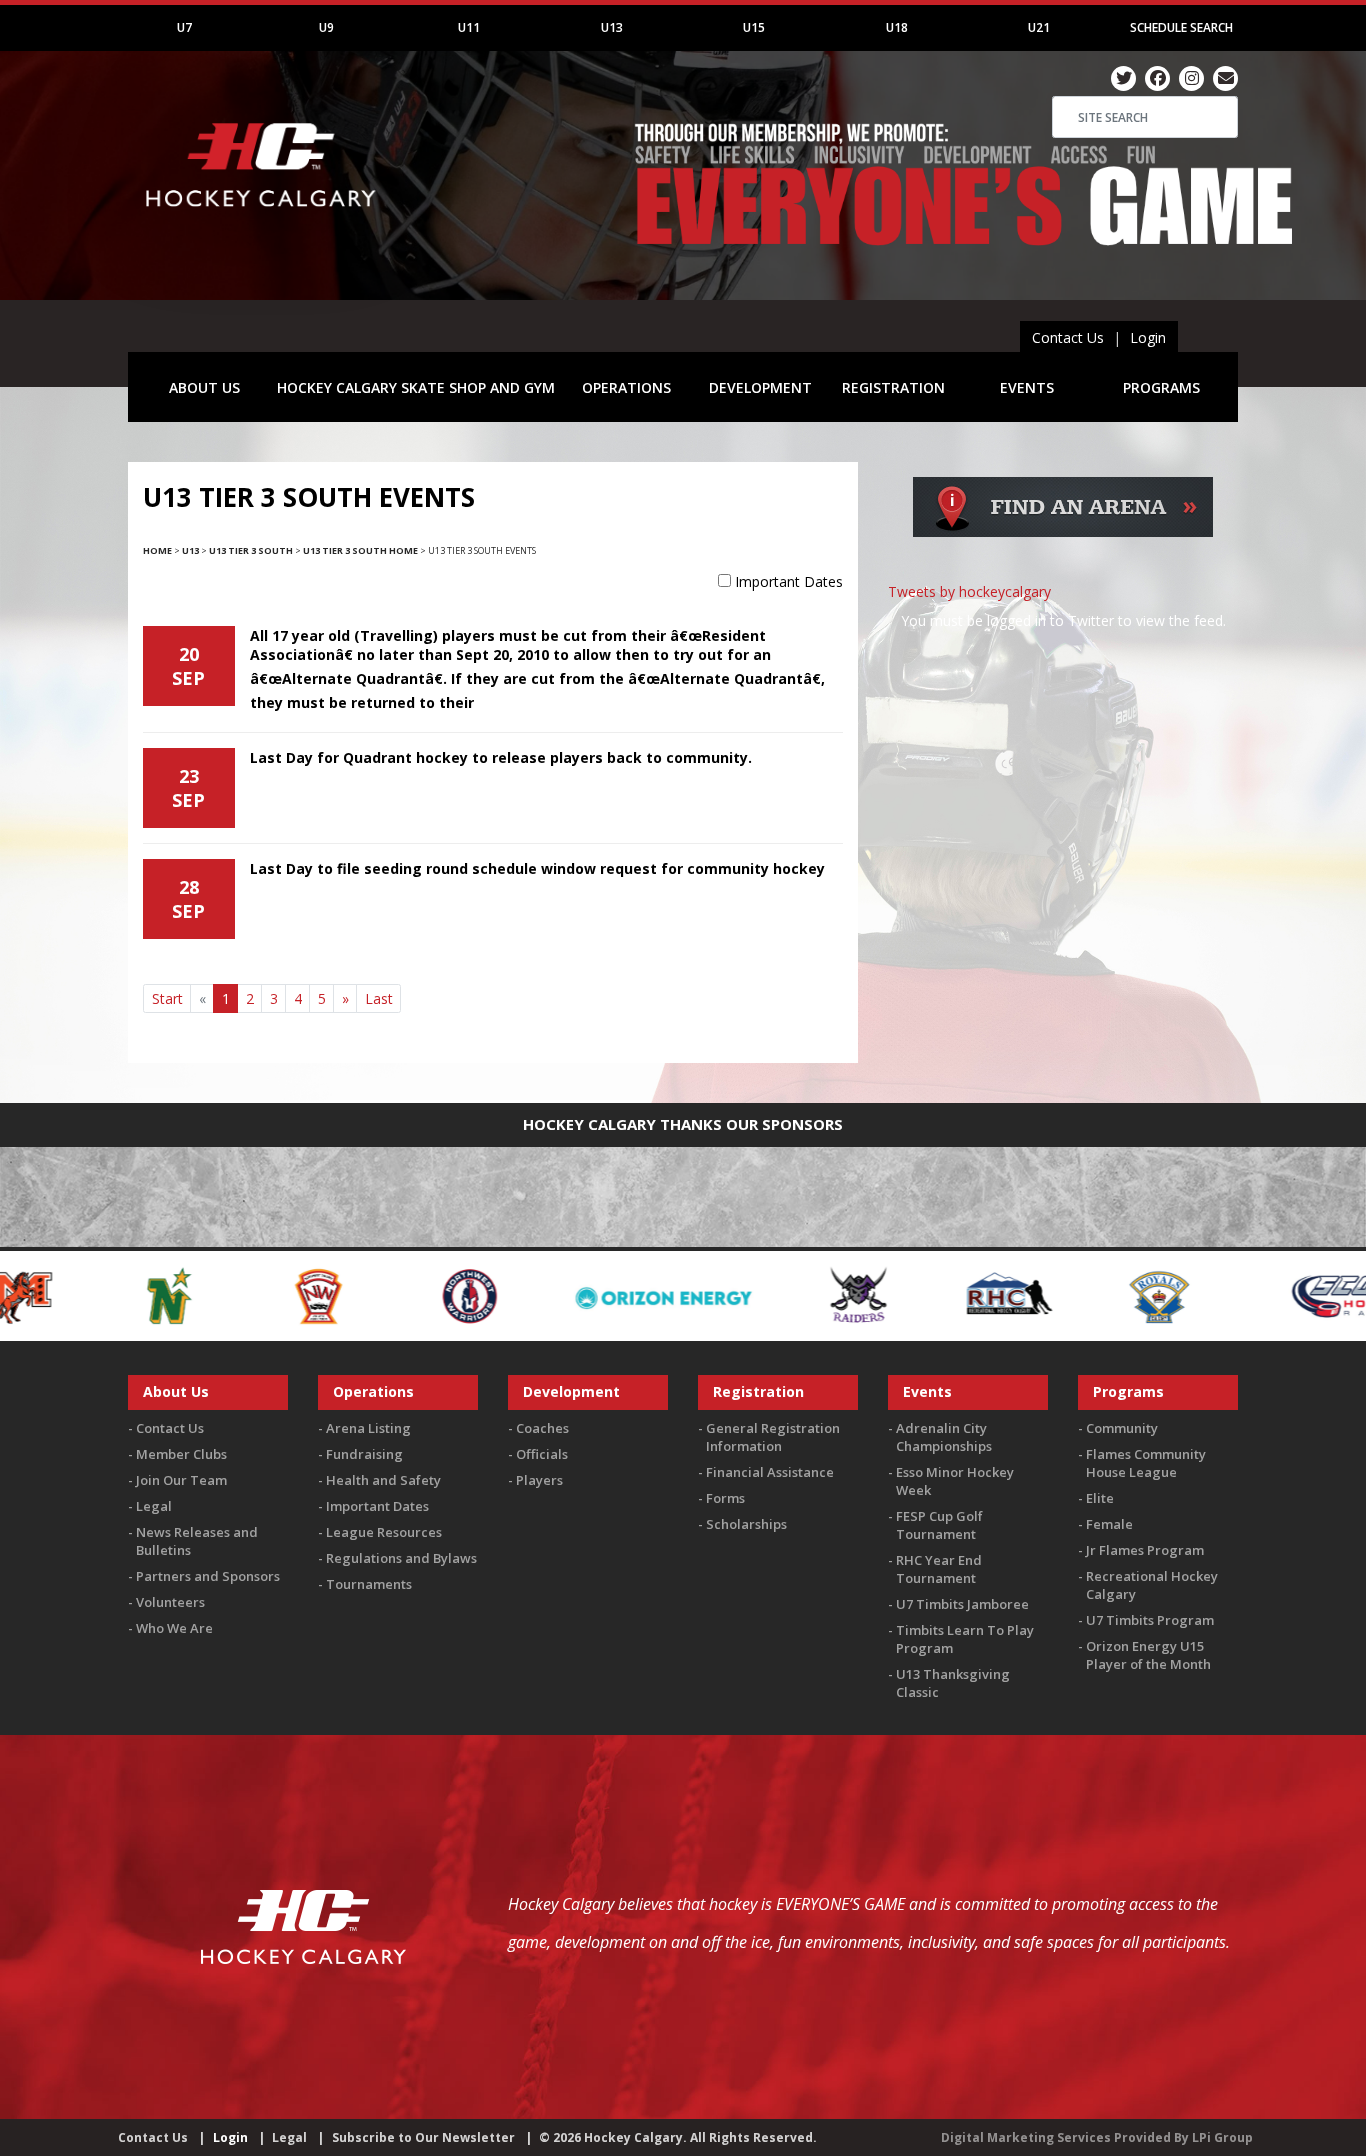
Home (157, 550)
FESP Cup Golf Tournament (939, 1525)
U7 (184, 27)
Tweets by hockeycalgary (969, 591)
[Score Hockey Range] (1106, 1294)
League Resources (384, 1532)
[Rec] (761, 1294)
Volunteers (170, 1602)
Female (1109, 1524)
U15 (754, 27)
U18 (897, 27)
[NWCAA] (71, 1294)
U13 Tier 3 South (251, 550)
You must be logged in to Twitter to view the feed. (1063, 620)
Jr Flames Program (1145, 1550)
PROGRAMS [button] (1161, 387)
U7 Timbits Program (1150, 1620)
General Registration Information (773, 1437)
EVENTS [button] (1027, 387)
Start (167, 998)
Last (379, 998)
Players (539, 1480)
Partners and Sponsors (208, 1576)
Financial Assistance (770, 1472)
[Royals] (911, 1294)
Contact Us (1068, 337)
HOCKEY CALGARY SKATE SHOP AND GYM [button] (416, 387)
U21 (1039, 27)
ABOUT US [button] (204, 387)
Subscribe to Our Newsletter (423, 2137)
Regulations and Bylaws (401, 1558)
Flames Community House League (1146, 1463)
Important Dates (789, 581)
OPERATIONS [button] (626, 387)
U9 (326, 27)
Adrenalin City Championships (944, 1437)
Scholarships (746, 1524)
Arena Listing (368, 1428)
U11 (469, 27)
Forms (725, 1498)
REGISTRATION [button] (893, 387)
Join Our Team (181, 1480)
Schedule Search (1181, 27)
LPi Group (1222, 2137)
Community (1122, 1428)
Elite (1100, 1498)
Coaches (542, 1428)
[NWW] (221, 1294)
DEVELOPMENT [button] (760, 387)
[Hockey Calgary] (263, 218)
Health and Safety (383, 1480)
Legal (154, 1506)
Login (1148, 337)
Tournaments (369, 1584)
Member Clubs (181, 1454)
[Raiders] (611, 1294)
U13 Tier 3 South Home (360, 550)
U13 (612, 27)
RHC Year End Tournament (939, 1569)
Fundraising (364, 1454)
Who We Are (174, 1628)
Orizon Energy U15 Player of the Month (1148, 1655)
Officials (542, 1454)
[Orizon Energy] (416, 1294)
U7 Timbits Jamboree (962, 1604)
